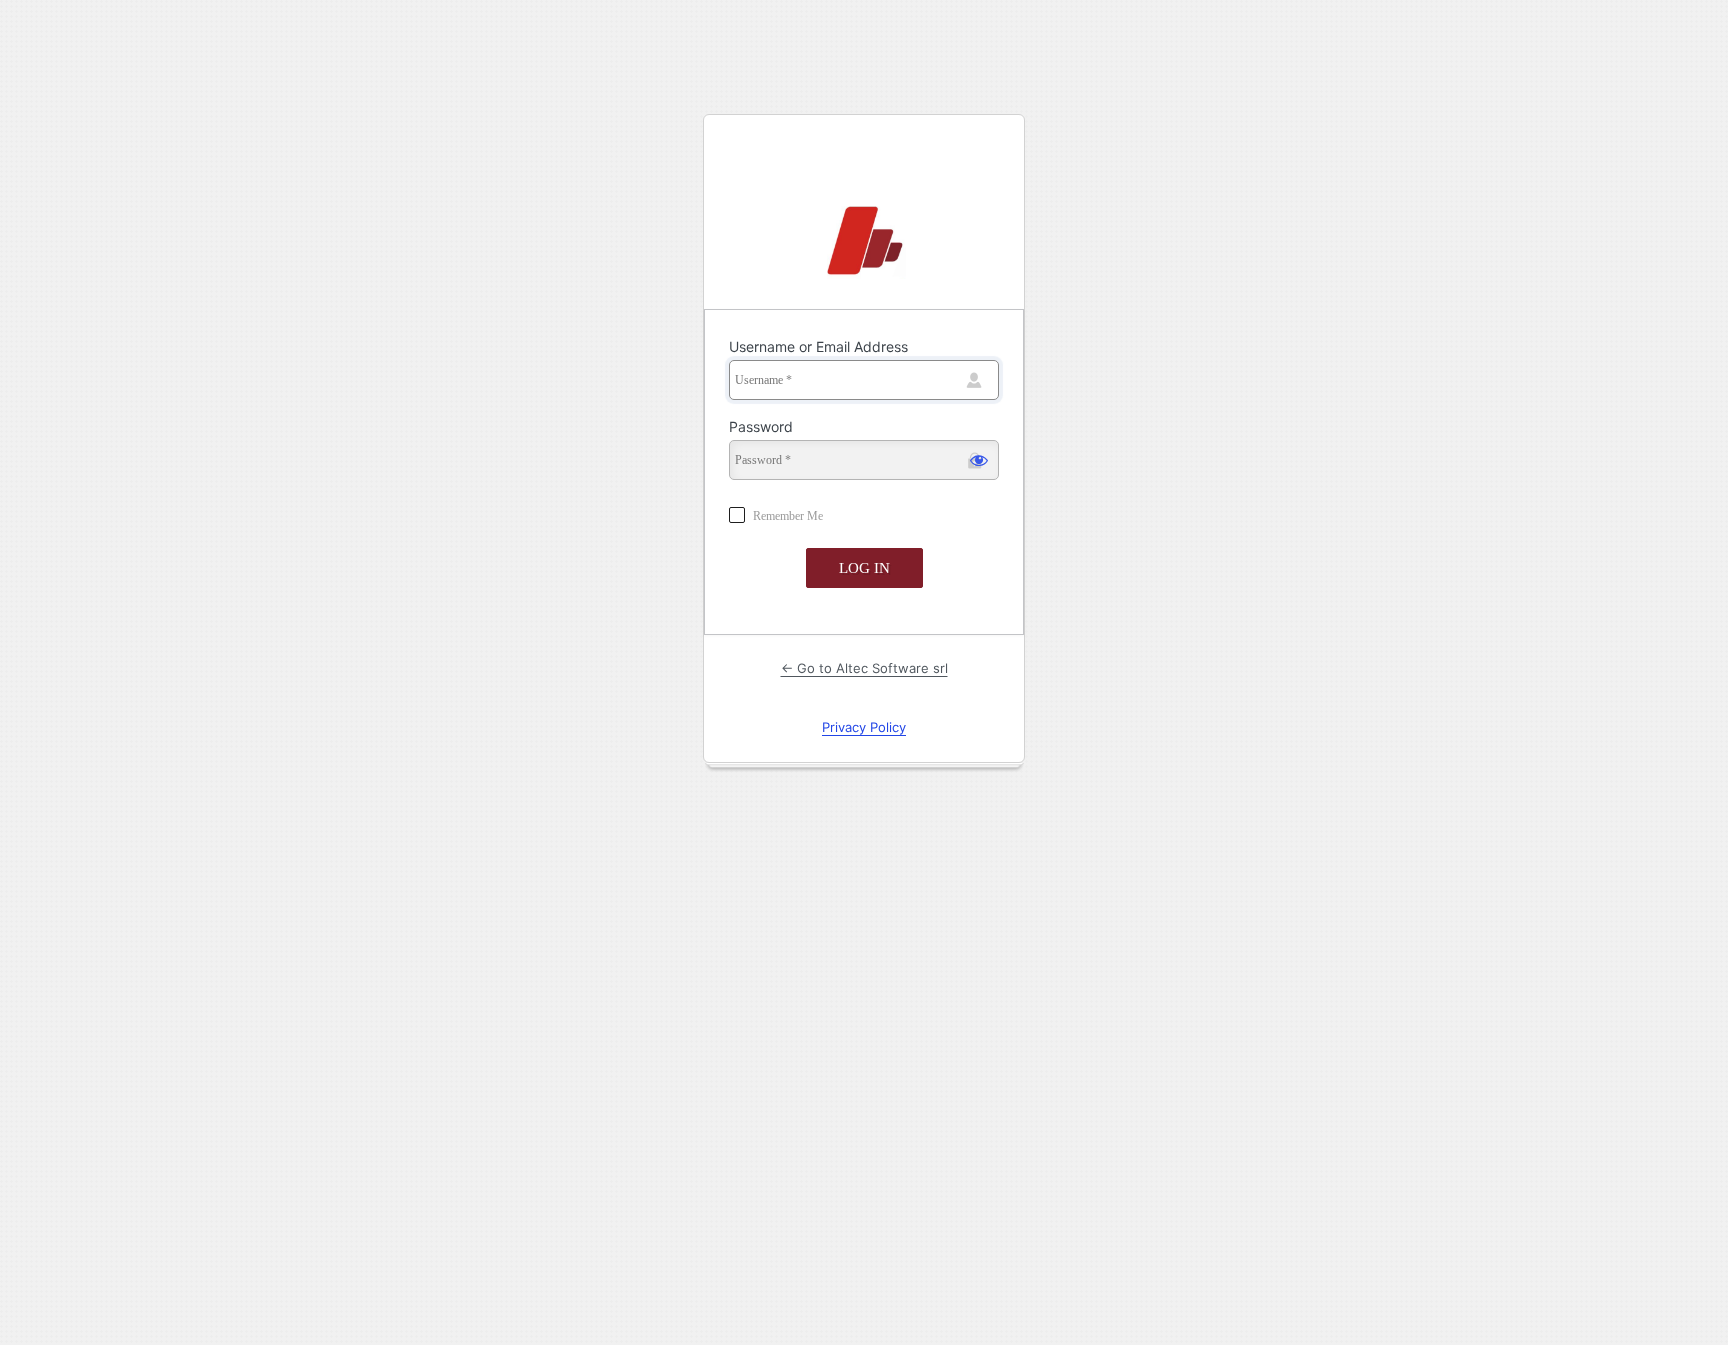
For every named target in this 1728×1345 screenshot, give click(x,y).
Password (761, 426)
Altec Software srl (864, 243)
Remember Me (788, 516)
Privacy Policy (864, 727)
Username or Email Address (818, 346)
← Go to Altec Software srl (864, 668)
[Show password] (979, 460)
